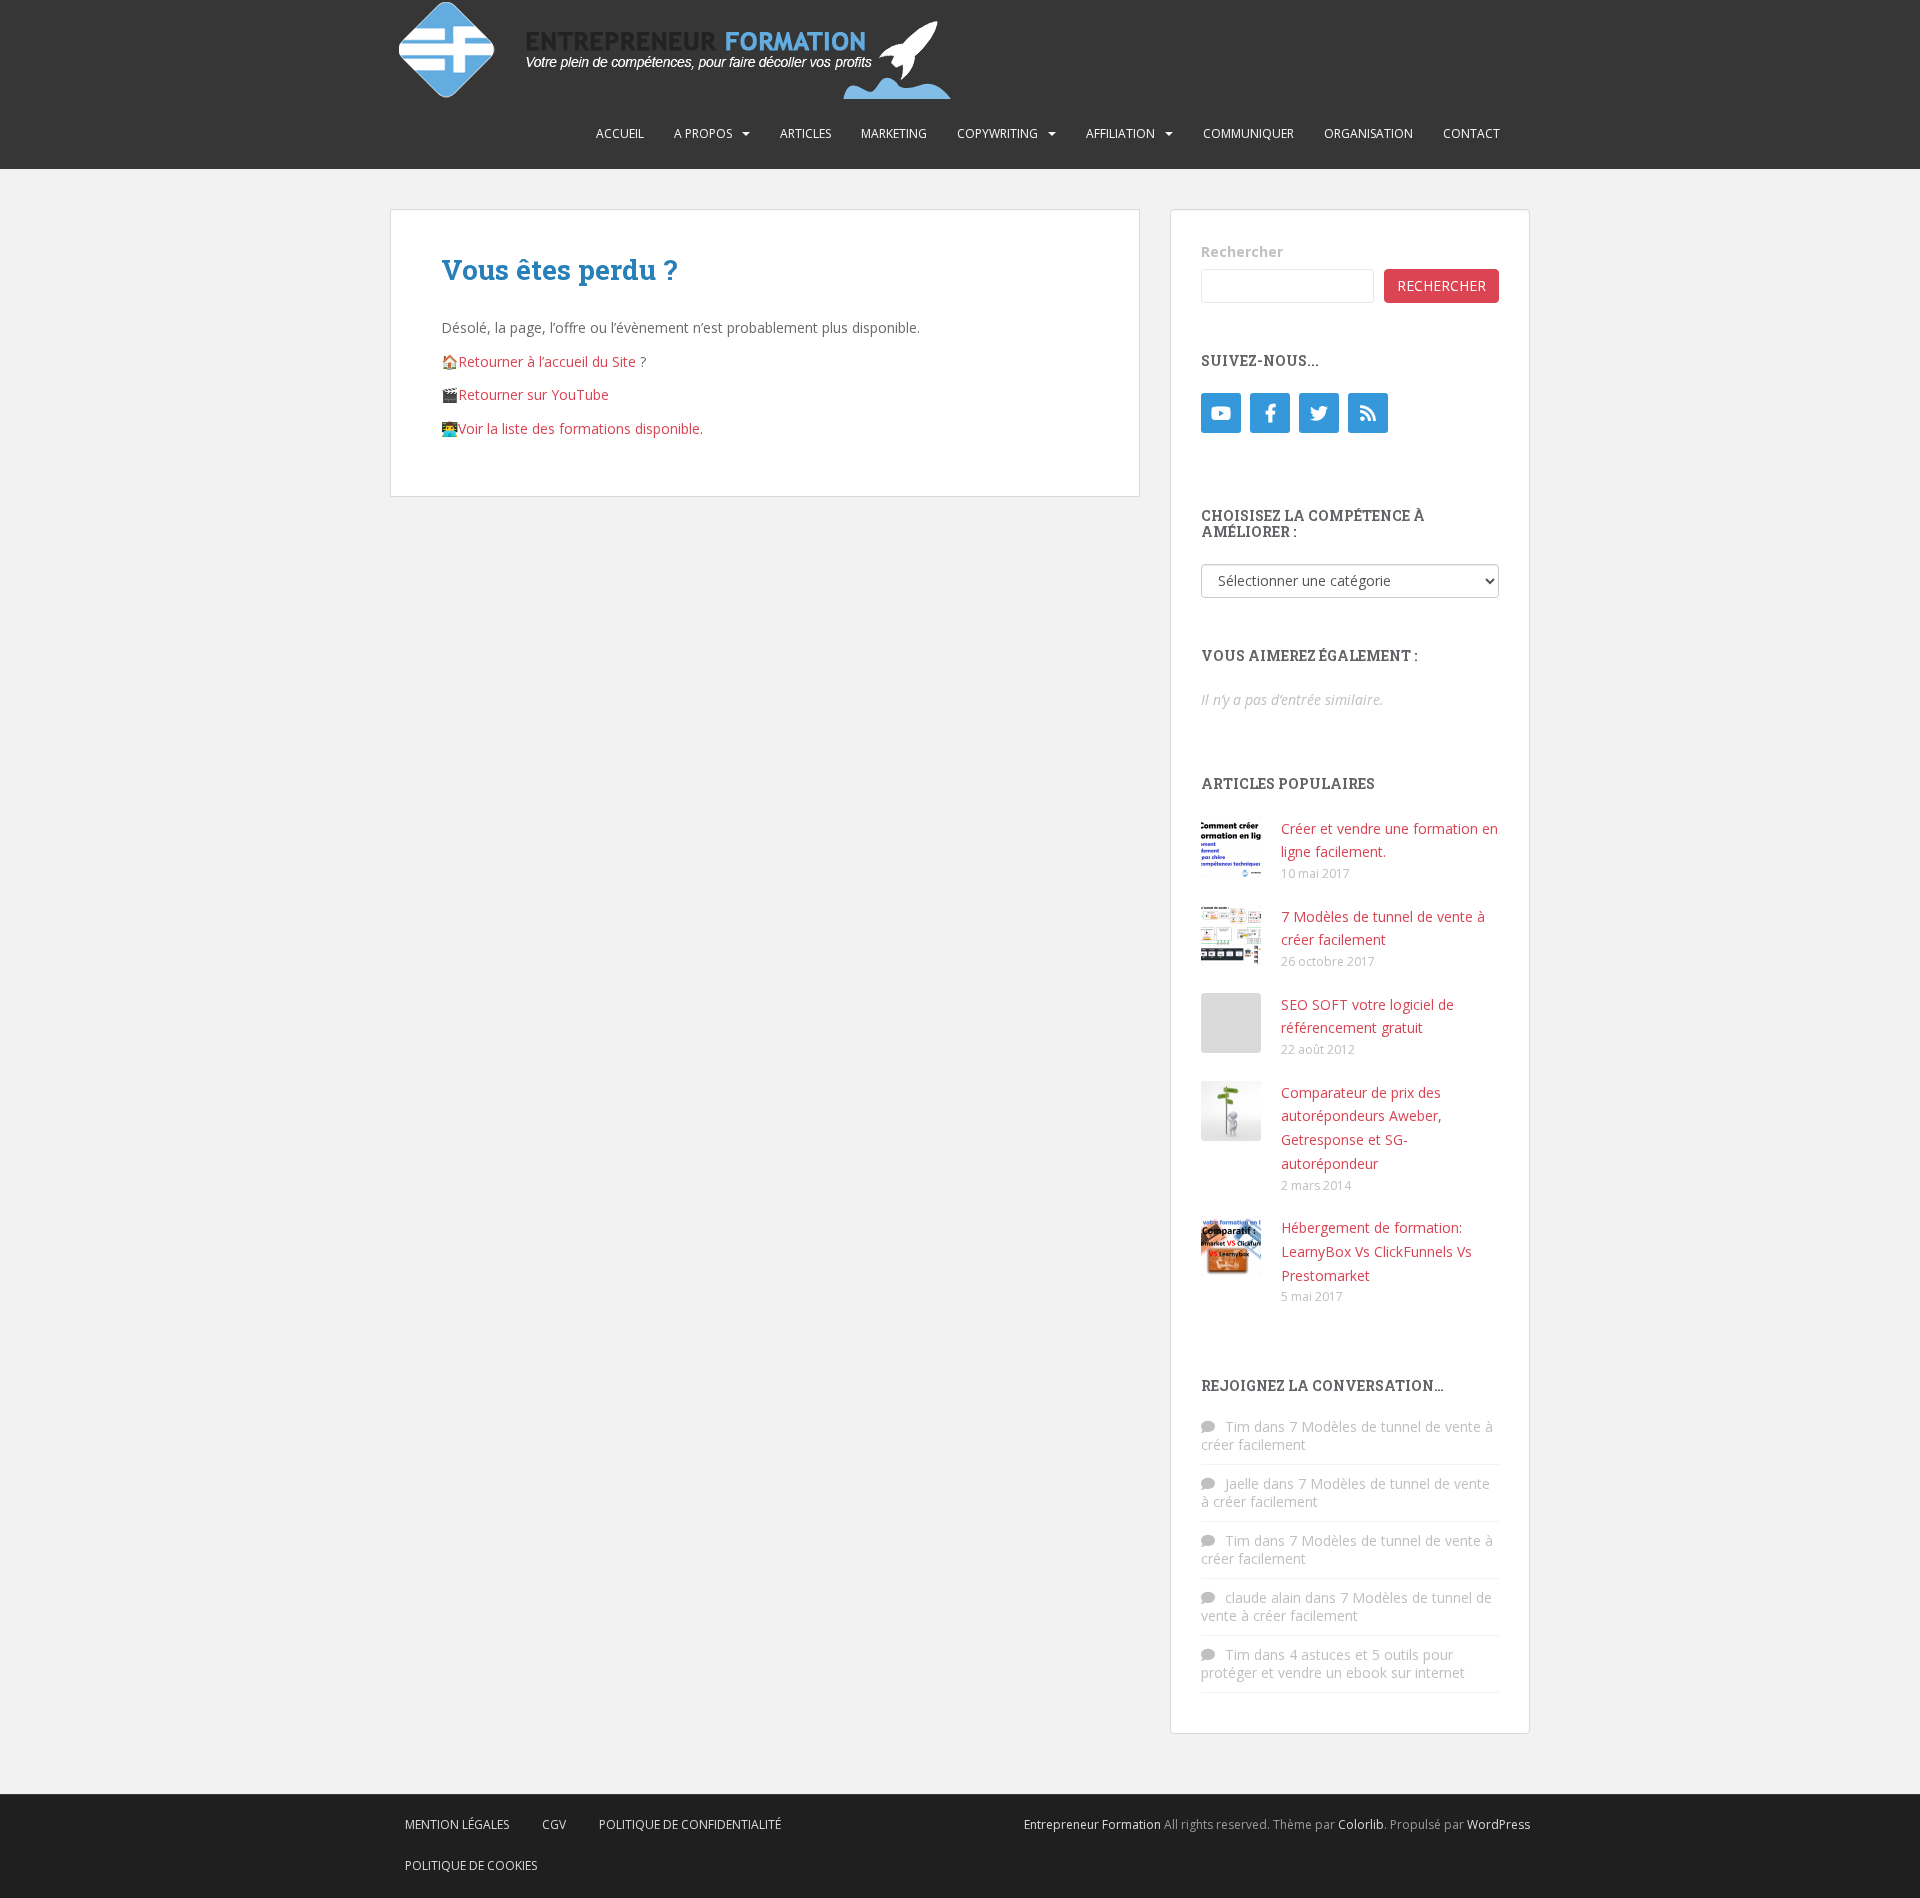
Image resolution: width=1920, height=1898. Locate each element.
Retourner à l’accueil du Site (547, 361)
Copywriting (997, 133)
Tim (1237, 1426)
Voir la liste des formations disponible (579, 428)
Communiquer (1248, 133)
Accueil (620, 133)
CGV (554, 1824)
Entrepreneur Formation (1092, 1824)
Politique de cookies (471, 1865)
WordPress (1498, 1824)
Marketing (894, 133)
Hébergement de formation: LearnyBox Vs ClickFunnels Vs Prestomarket (1376, 1251)
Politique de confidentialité (690, 1824)
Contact (1471, 133)
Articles (805, 133)
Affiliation (1120, 133)
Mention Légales (457, 1824)
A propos (703, 133)
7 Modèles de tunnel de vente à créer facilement (1347, 1435)
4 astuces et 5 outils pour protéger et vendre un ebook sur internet (1333, 1663)
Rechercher (1242, 251)
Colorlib (1361, 1824)
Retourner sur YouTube (533, 394)
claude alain (1263, 1597)
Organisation (1368, 133)
